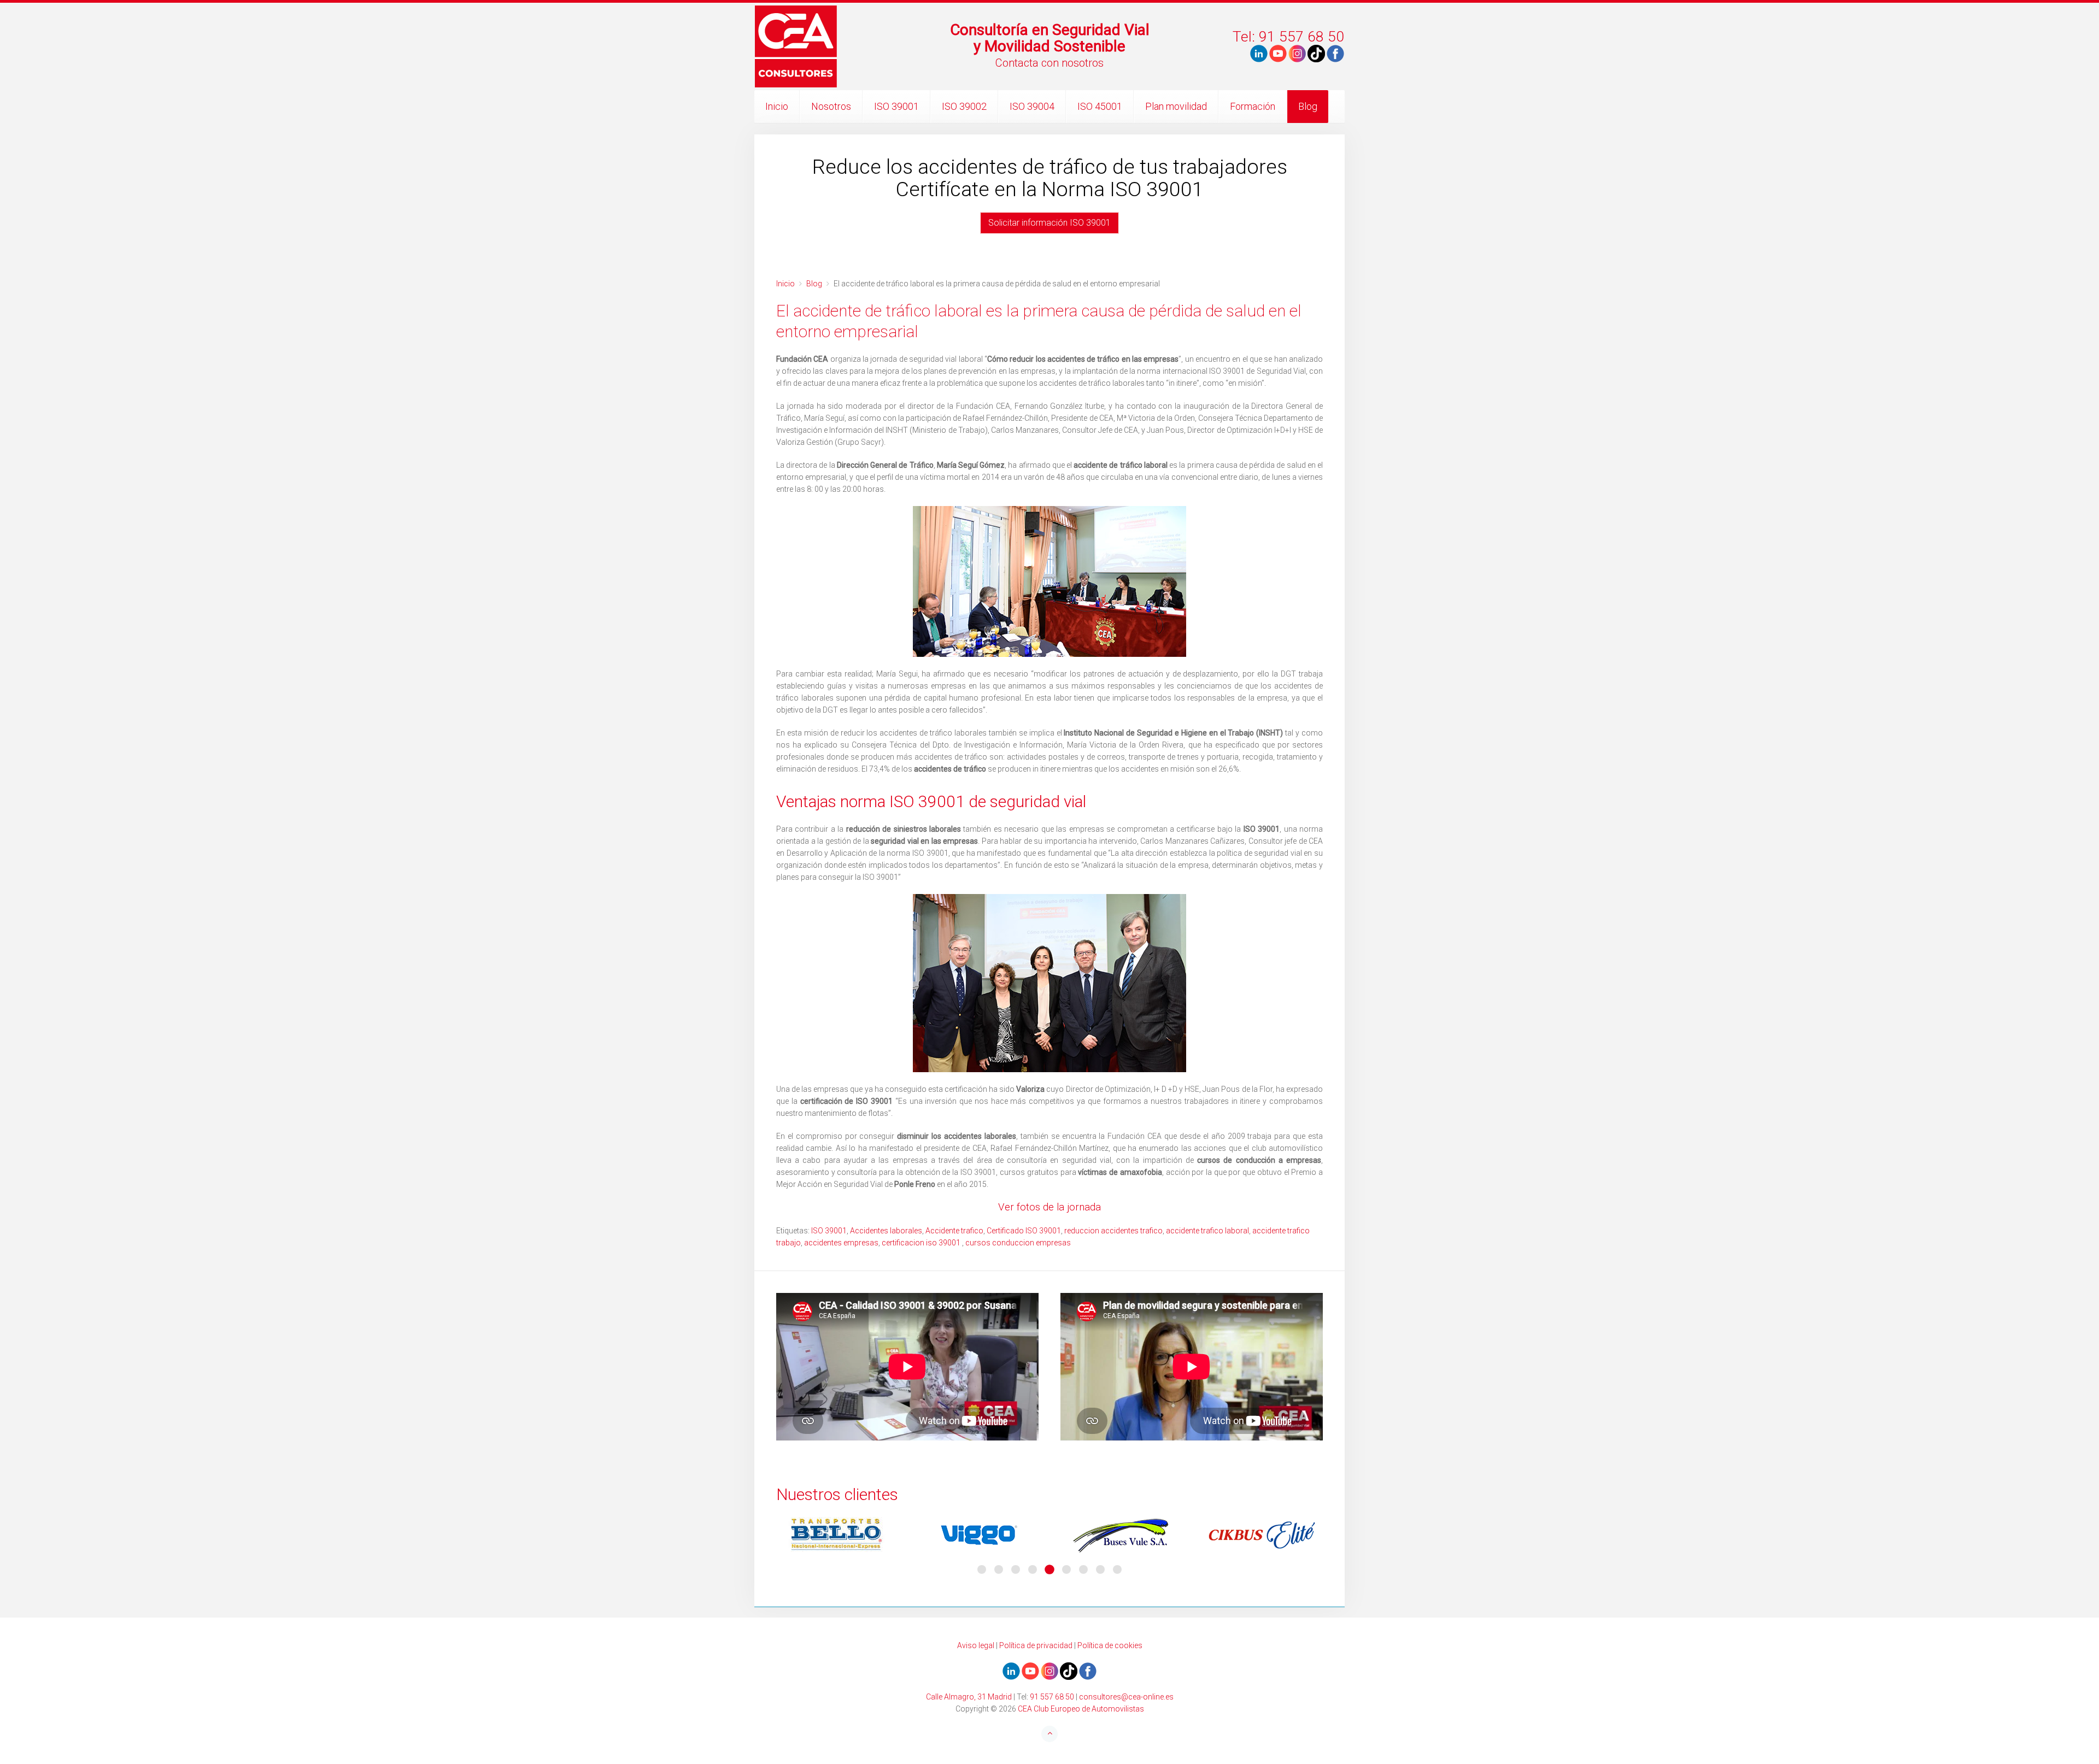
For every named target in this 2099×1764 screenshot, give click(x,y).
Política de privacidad (1036, 1645)
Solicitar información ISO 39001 (1049, 223)
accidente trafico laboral (1207, 1231)
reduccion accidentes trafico (1113, 1231)
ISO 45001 (1100, 106)
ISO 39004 (1032, 106)
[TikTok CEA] (1316, 53)
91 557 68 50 (1052, 1697)
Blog (1308, 106)
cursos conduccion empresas (1018, 1243)
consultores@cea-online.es (1126, 1697)
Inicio (777, 106)
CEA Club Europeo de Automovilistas (1081, 1709)
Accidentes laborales (886, 1231)
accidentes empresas (841, 1243)
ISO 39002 (964, 106)
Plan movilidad (1176, 106)
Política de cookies (1110, 1645)
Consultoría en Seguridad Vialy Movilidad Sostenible (1050, 38)
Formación (1253, 106)
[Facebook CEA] (1335, 53)
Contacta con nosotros (1049, 63)
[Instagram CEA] (1297, 53)
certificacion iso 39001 (922, 1243)
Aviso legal (976, 1645)
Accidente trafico (954, 1231)
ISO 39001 (896, 106)
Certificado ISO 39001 (1024, 1231)
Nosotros (831, 106)
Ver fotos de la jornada (1049, 1207)
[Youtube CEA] (1259, 53)
